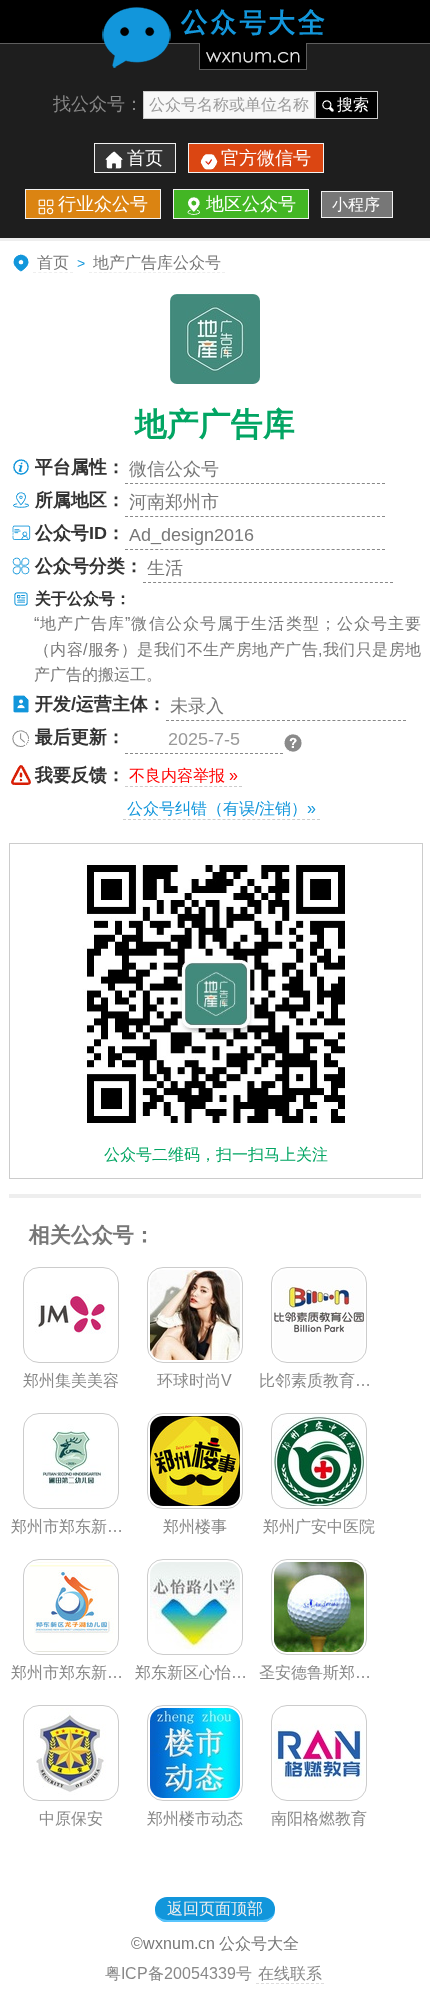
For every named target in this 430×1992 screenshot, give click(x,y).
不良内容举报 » (183, 775)
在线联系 (290, 1973)
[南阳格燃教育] (319, 1795)
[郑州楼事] (195, 1503)
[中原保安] (71, 1795)
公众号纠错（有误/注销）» (221, 808)
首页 (145, 158)
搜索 (353, 104)
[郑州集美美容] (71, 1357)
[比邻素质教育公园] (319, 1357)
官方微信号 (266, 158)
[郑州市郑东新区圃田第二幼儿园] (71, 1503)
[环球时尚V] (195, 1357)
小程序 (356, 204)
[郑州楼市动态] (195, 1795)
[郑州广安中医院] (319, 1503)
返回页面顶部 (215, 1908)
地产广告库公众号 (157, 262)
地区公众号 (251, 204)
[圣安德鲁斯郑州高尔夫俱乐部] (319, 1649)
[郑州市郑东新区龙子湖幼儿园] (71, 1649)
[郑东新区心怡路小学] (195, 1649)
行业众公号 (103, 204)
